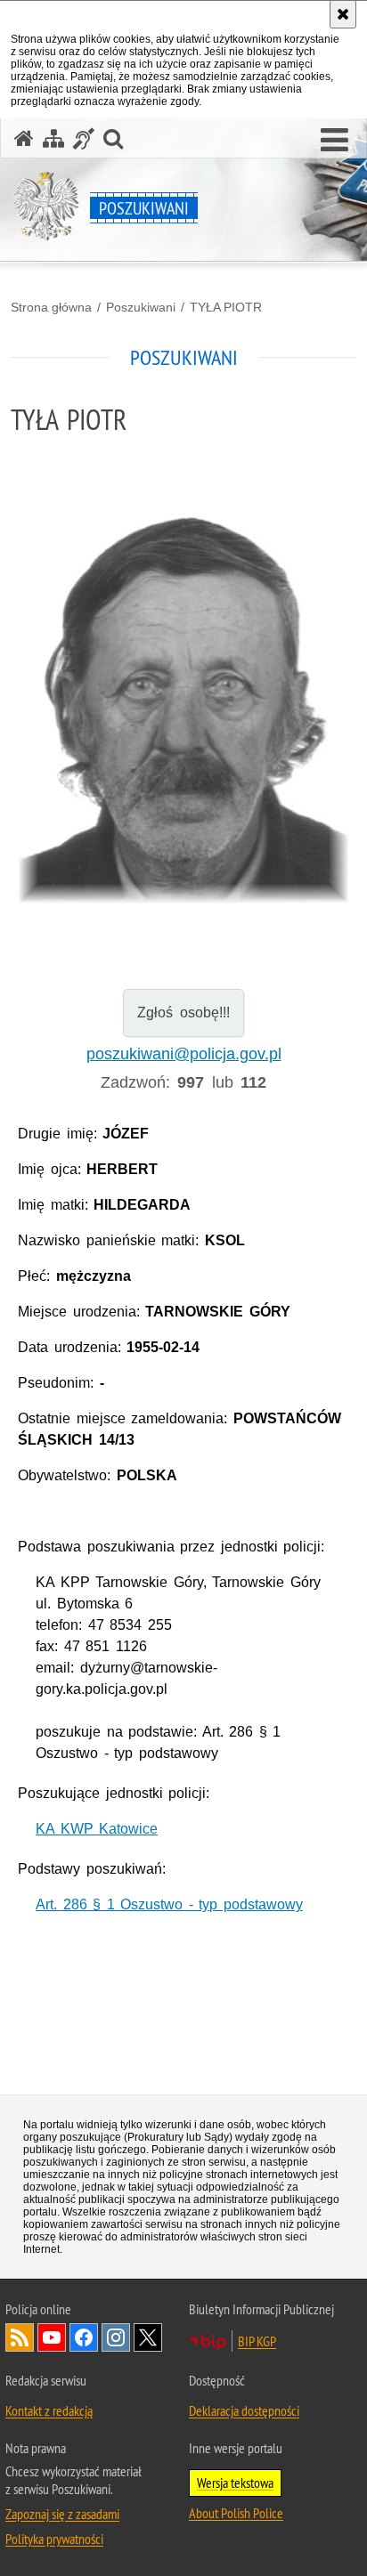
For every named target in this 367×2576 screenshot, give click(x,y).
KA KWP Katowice (97, 1829)
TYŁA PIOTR (226, 307)
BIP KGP (257, 2341)
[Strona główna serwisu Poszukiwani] (24, 138)
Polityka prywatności (54, 2539)
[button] (334, 141)
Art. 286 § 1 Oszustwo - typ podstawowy (169, 1904)
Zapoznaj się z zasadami (62, 2514)
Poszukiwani (141, 307)
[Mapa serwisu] (53, 138)
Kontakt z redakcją (49, 2410)
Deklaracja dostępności (244, 2410)
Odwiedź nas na (52, 2337)
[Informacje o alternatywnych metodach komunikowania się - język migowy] (84, 138)
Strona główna (51, 307)
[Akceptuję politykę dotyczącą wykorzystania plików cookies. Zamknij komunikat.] (343, 14)
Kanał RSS (20, 2337)
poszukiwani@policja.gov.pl (184, 1054)
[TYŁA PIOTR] (183, 699)
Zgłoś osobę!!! (183, 1013)
